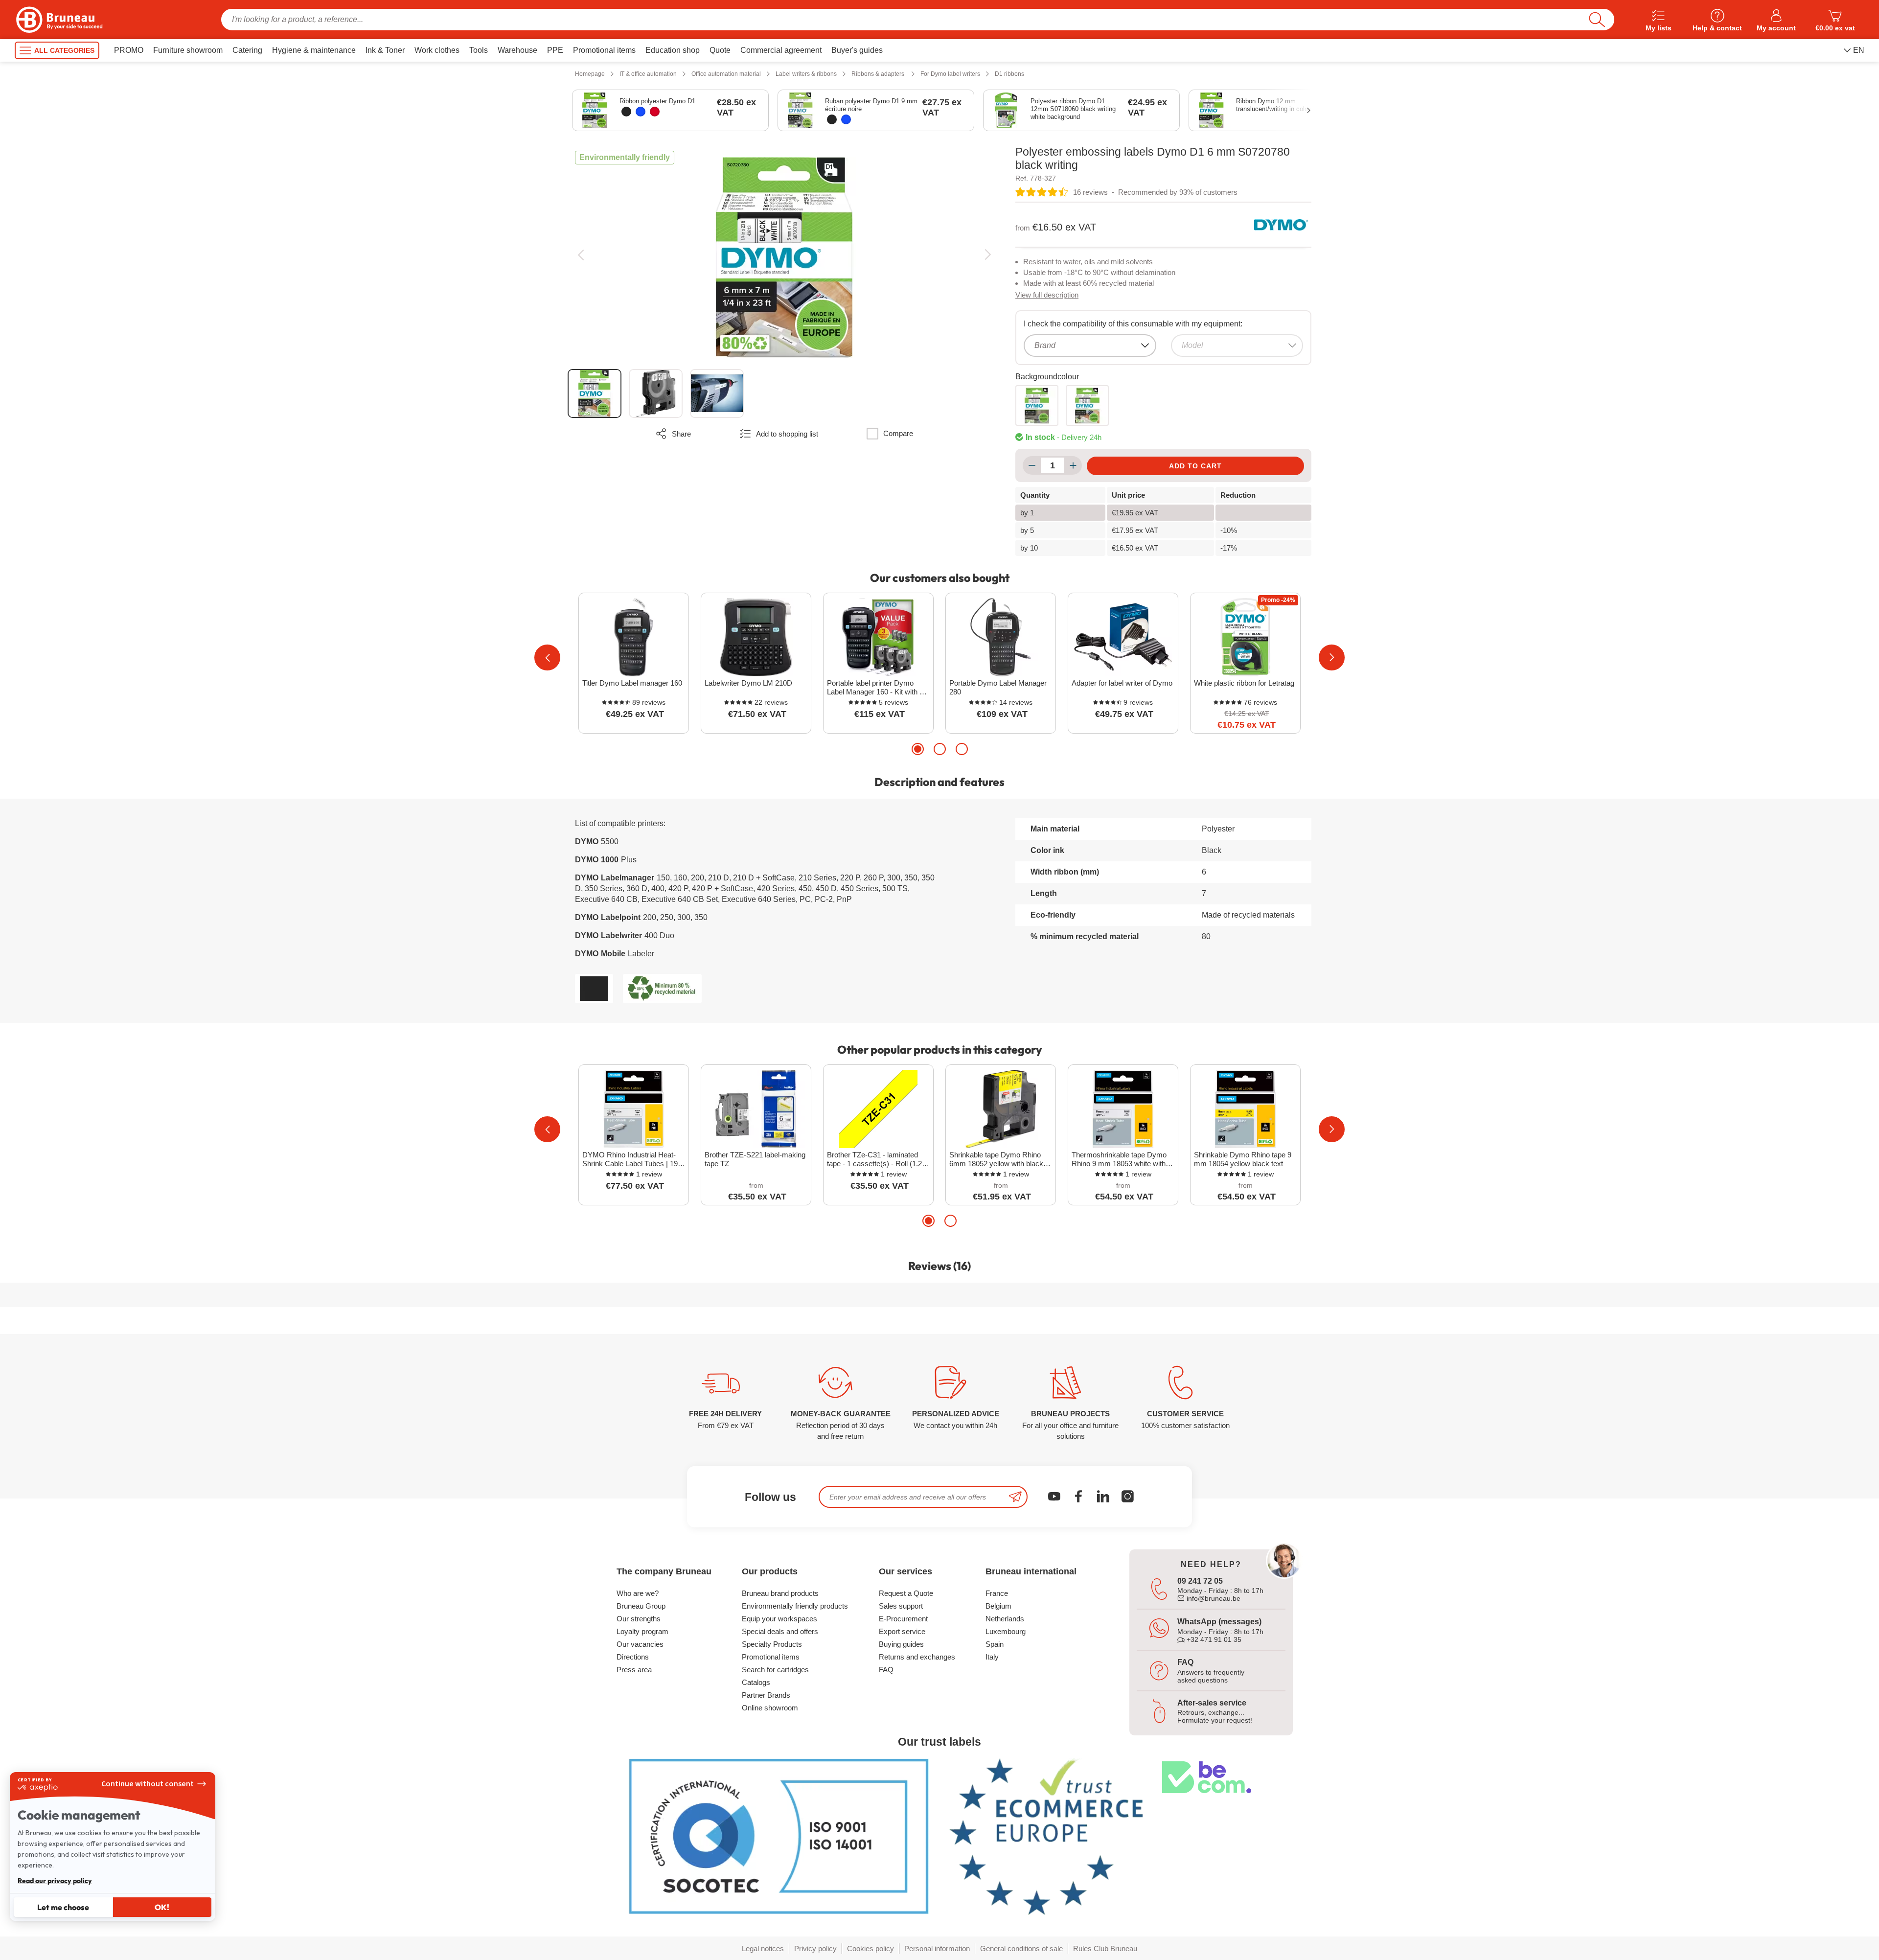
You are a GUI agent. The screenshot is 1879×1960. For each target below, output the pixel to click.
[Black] (626, 112)
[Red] (655, 112)
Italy (992, 1657)
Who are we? (638, 1593)
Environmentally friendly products (795, 1606)
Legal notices (763, 1948)
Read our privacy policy (55, 1881)
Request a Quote (906, 1593)
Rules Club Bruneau (1105, 1948)
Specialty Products (772, 1644)
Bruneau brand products (780, 1593)
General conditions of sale (1021, 1948)
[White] (1087, 405)
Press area (634, 1670)
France (997, 1593)
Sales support (901, 1606)
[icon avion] (1015, 1497)
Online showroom (770, 1708)
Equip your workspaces (779, 1619)
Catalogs (756, 1682)
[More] (1073, 465)
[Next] (988, 255)
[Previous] (581, 255)
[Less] (1032, 465)
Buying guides (901, 1644)
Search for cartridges (775, 1670)
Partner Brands (766, 1695)
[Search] (1597, 20)
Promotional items (771, 1657)
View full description (1047, 295)
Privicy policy (815, 1948)
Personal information (937, 1948)
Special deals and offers (780, 1631)
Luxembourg (1006, 1631)
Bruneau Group (641, 1606)
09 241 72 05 (1200, 1581)
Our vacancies (640, 1644)
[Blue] (641, 112)
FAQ (886, 1670)
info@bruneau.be (1213, 1598)
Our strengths (639, 1619)
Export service (902, 1631)
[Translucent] (1037, 405)
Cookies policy (871, 1948)
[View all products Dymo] (1281, 225)
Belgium (998, 1606)
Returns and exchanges (917, 1657)
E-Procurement (903, 1619)
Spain (995, 1644)
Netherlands (1005, 1619)
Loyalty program (642, 1631)
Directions (633, 1657)
